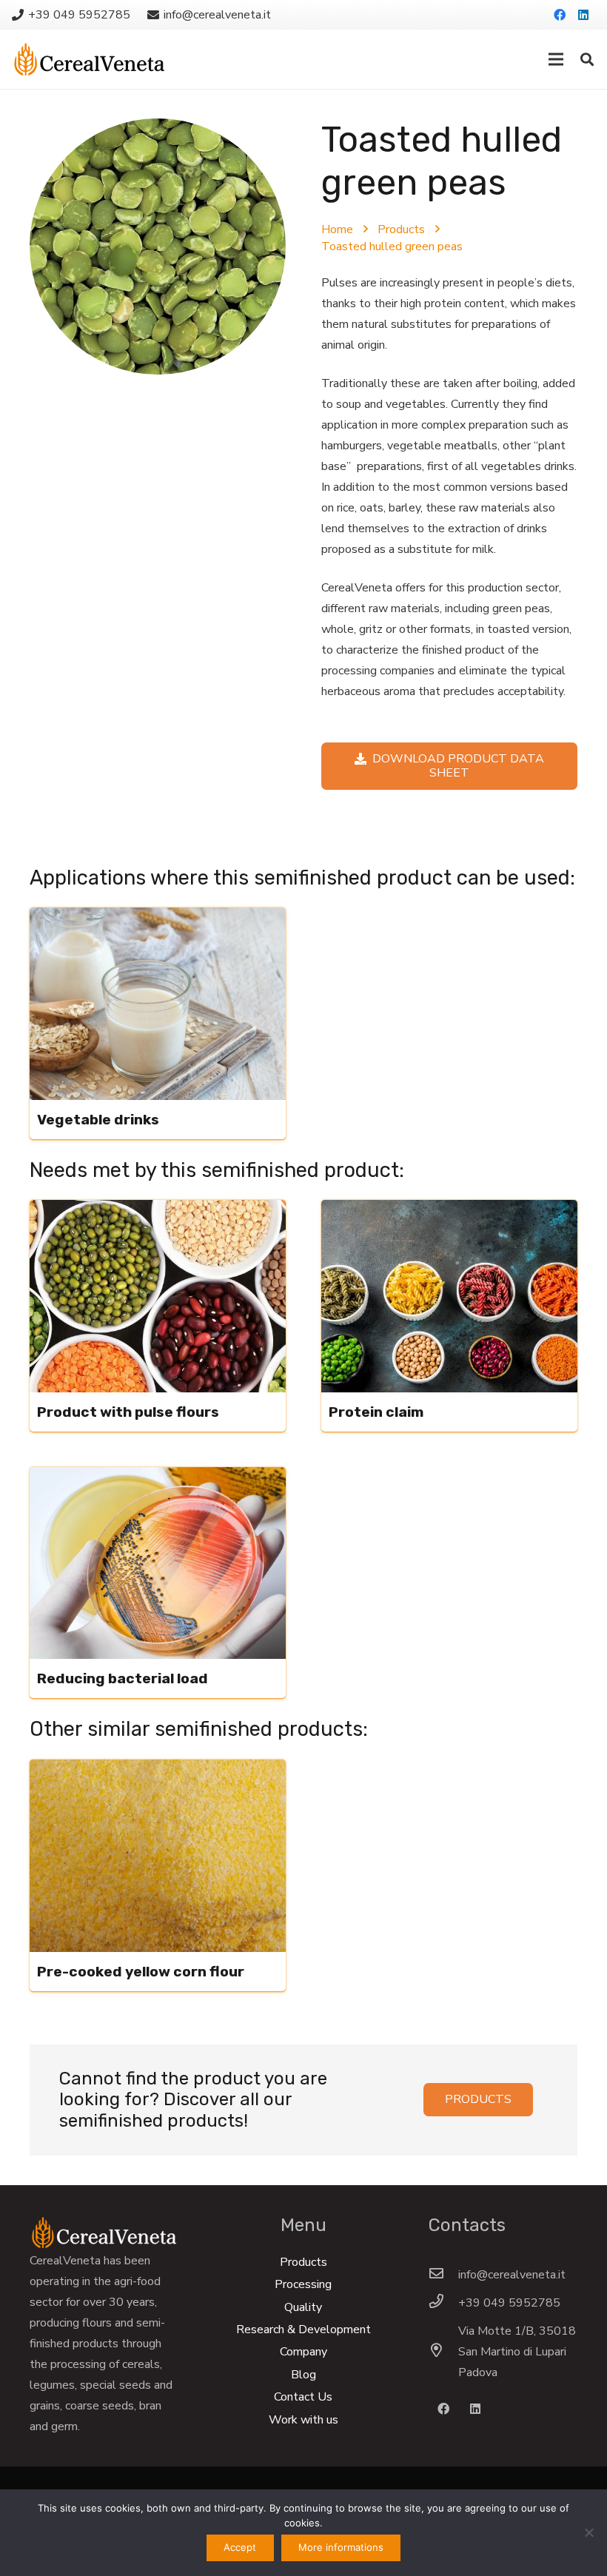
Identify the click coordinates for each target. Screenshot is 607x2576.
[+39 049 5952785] (443, 2303)
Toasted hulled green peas (392, 246)
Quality (303, 2307)
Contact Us (303, 2397)
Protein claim (376, 1412)
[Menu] (556, 59)
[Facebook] (560, 15)
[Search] (587, 60)
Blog (303, 2375)
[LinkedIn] (583, 15)
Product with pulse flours (128, 1412)
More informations (341, 2547)
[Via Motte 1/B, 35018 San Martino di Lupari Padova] (443, 2352)
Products (401, 229)
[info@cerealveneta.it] (443, 2275)
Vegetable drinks (98, 1120)
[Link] (89, 59)
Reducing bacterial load (123, 1678)
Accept (240, 2547)
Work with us (303, 2420)
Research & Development (303, 2330)
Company (303, 2352)
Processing (303, 2284)
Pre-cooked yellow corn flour (141, 1972)
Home (337, 229)
